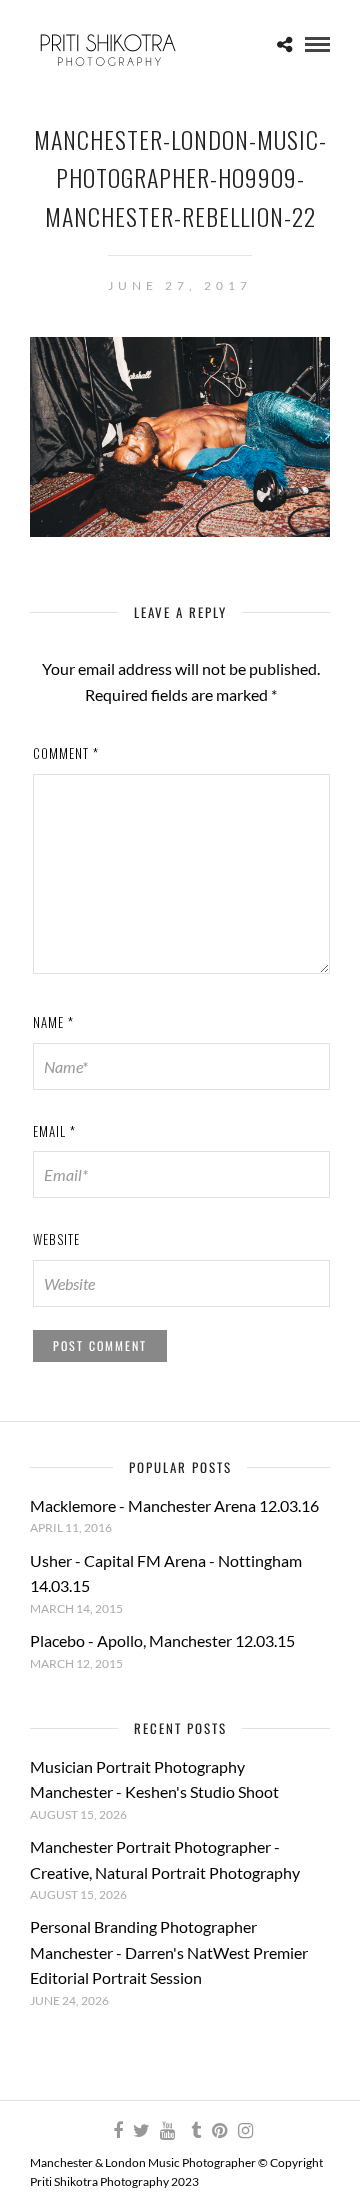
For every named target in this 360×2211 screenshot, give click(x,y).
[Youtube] (167, 2131)
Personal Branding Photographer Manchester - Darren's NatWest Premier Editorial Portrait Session (169, 1952)
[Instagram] (245, 2131)
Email (54, 1131)
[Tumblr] (193, 2131)
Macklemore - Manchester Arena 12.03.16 (174, 1505)
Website (56, 1239)
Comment (66, 753)
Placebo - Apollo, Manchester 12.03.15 (162, 1640)
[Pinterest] (219, 2131)
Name (53, 1022)
